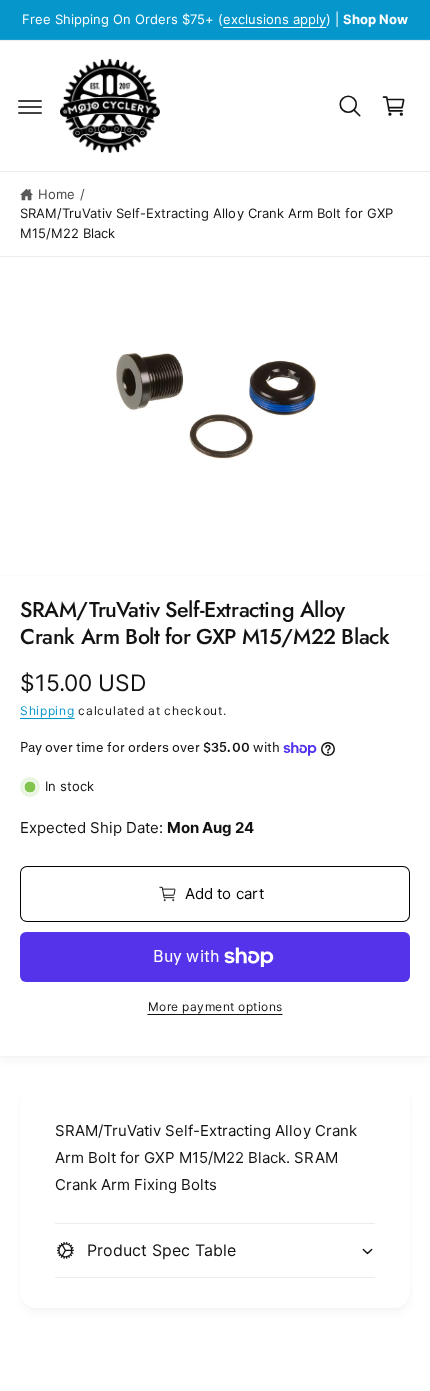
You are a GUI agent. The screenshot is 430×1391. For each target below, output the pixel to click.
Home (56, 194)
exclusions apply (274, 19)
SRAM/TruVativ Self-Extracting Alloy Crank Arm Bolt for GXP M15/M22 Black (206, 223)
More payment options (215, 1006)
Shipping (47, 710)
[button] (30, 106)
